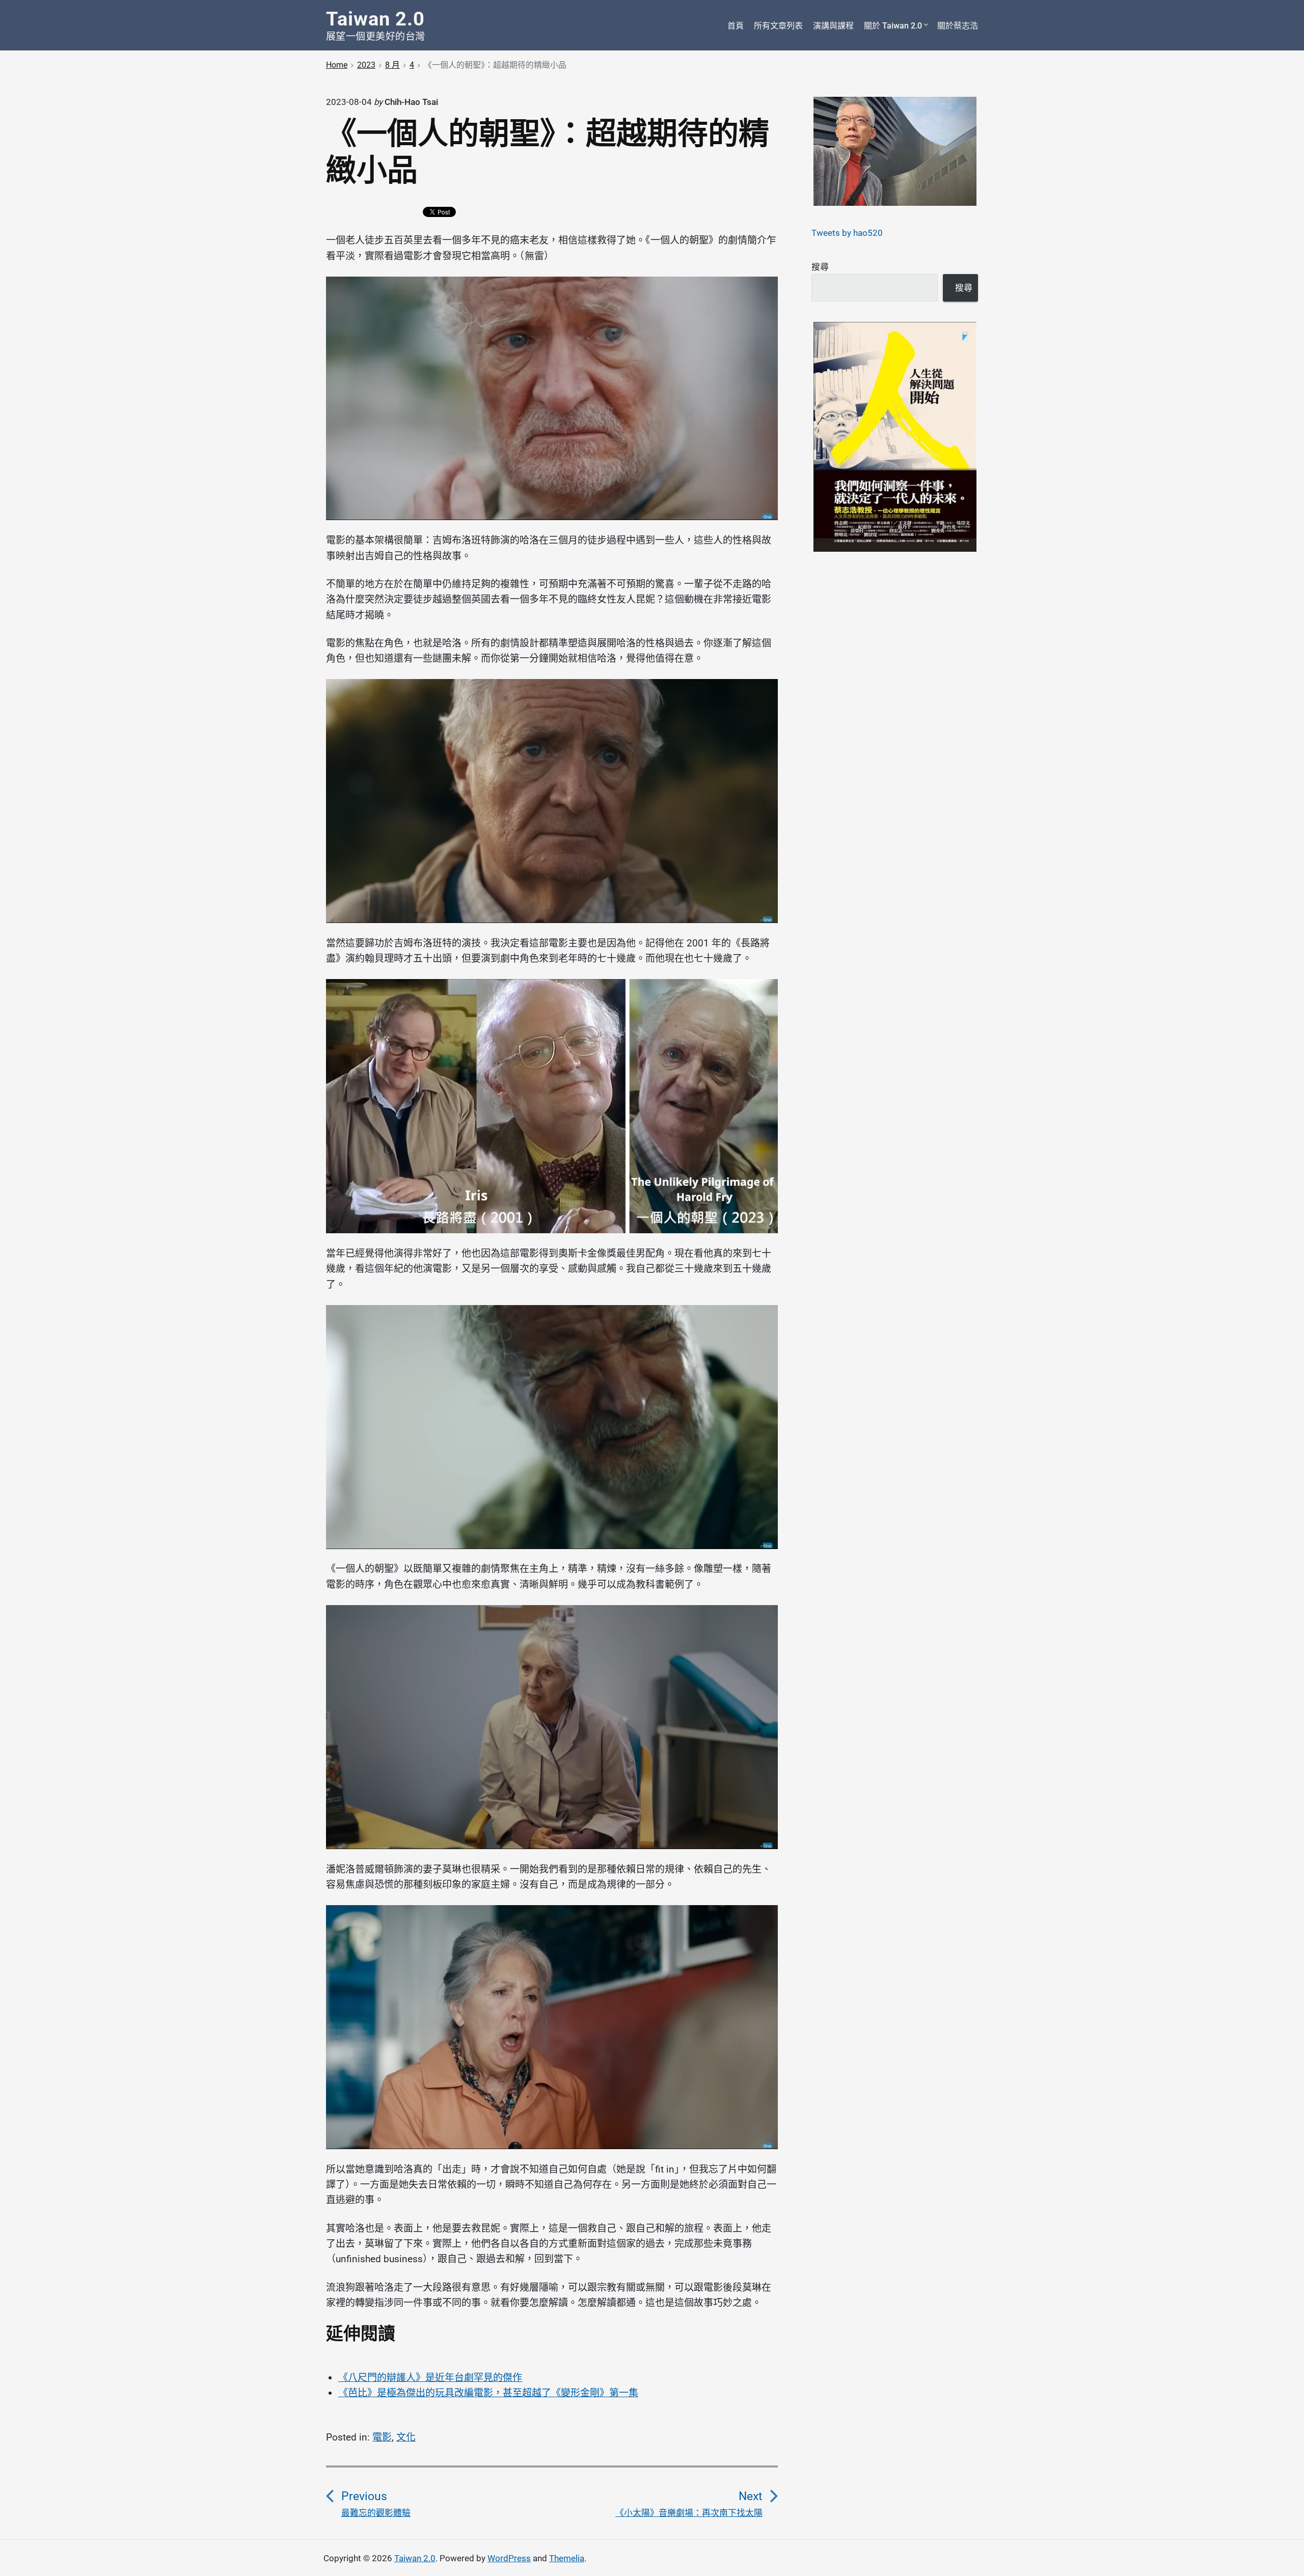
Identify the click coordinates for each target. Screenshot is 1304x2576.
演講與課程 (833, 26)
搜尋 (820, 267)
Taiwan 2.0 (415, 2558)
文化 (406, 2437)
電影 (382, 2437)
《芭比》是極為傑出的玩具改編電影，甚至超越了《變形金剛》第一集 (488, 2393)
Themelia (567, 2558)
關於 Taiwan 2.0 (893, 26)
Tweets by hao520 (847, 233)
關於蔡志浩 (958, 26)
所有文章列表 (778, 26)
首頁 (736, 26)
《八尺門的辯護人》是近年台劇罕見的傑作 (430, 2378)
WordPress (509, 2558)
